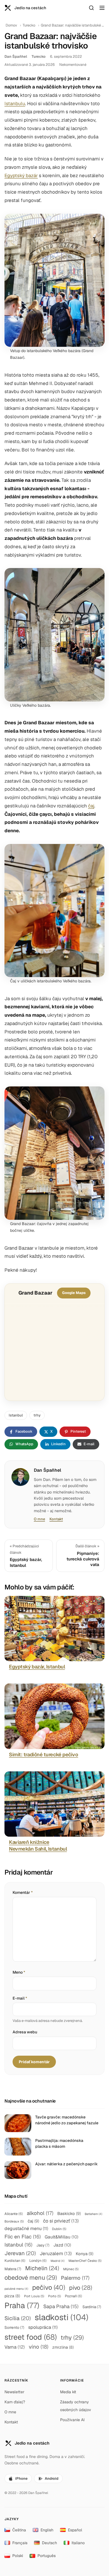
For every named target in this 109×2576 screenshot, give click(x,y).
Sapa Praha (61, 2306)
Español (75, 2530)
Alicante (14, 2214)
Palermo (75, 2278)
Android (52, 2478)
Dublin (59, 2229)
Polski (18, 2556)
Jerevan (20, 2253)
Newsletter (14, 2392)
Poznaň (74, 2296)
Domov (11, 25)
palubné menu (16, 2289)
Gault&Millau (61, 2237)
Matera (13, 2269)
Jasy (43, 2245)
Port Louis (34, 2296)
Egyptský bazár (21, 175)
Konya (85, 2254)
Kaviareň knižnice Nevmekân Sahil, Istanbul (38, 1845)
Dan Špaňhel (16, 56)
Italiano (78, 2543)
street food (31, 2337)
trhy (37, 1415)
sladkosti (61, 2317)
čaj (91, 806)
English (47, 2530)
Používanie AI (72, 2420)
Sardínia (92, 2307)
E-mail (20, 1998)
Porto (54, 2296)
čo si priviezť (61, 2221)
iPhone (21, 2478)
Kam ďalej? (15, 2402)
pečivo (49, 2287)
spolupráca (43, 2327)
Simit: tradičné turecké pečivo (44, 1754)
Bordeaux (14, 2221)
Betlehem (93, 2214)
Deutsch (49, 2543)
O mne (39, 1519)
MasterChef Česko (85, 2261)
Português (47, 2556)
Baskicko (69, 2213)
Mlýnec (71, 2269)
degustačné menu (26, 2229)
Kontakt (56, 1519)
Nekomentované (73, 65)
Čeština (19, 2530)
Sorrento (14, 2327)
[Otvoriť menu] (102, 8)
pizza (12, 2296)
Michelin (42, 2268)
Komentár (23, 1892)
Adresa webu (25, 2032)
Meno (19, 1972)
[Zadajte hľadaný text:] (91, 8)
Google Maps (74, 1293)
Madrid (58, 2261)
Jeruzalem (56, 2253)
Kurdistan (15, 2261)
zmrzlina (63, 2347)
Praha (22, 2305)
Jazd (62, 2245)
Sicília (18, 2318)
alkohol (40, 2213)
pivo (81, 2288)
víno (39, 2347)
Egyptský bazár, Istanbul (37, 1667)
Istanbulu (15, 104)
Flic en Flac (23, 2237)
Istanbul (16, 1415)
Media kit (68, 2392)
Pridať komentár (34, 2062)
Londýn (38, 2261)
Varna (15, 2347)
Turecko (29, 25)
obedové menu (31, 2277)
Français (20, 2543)
